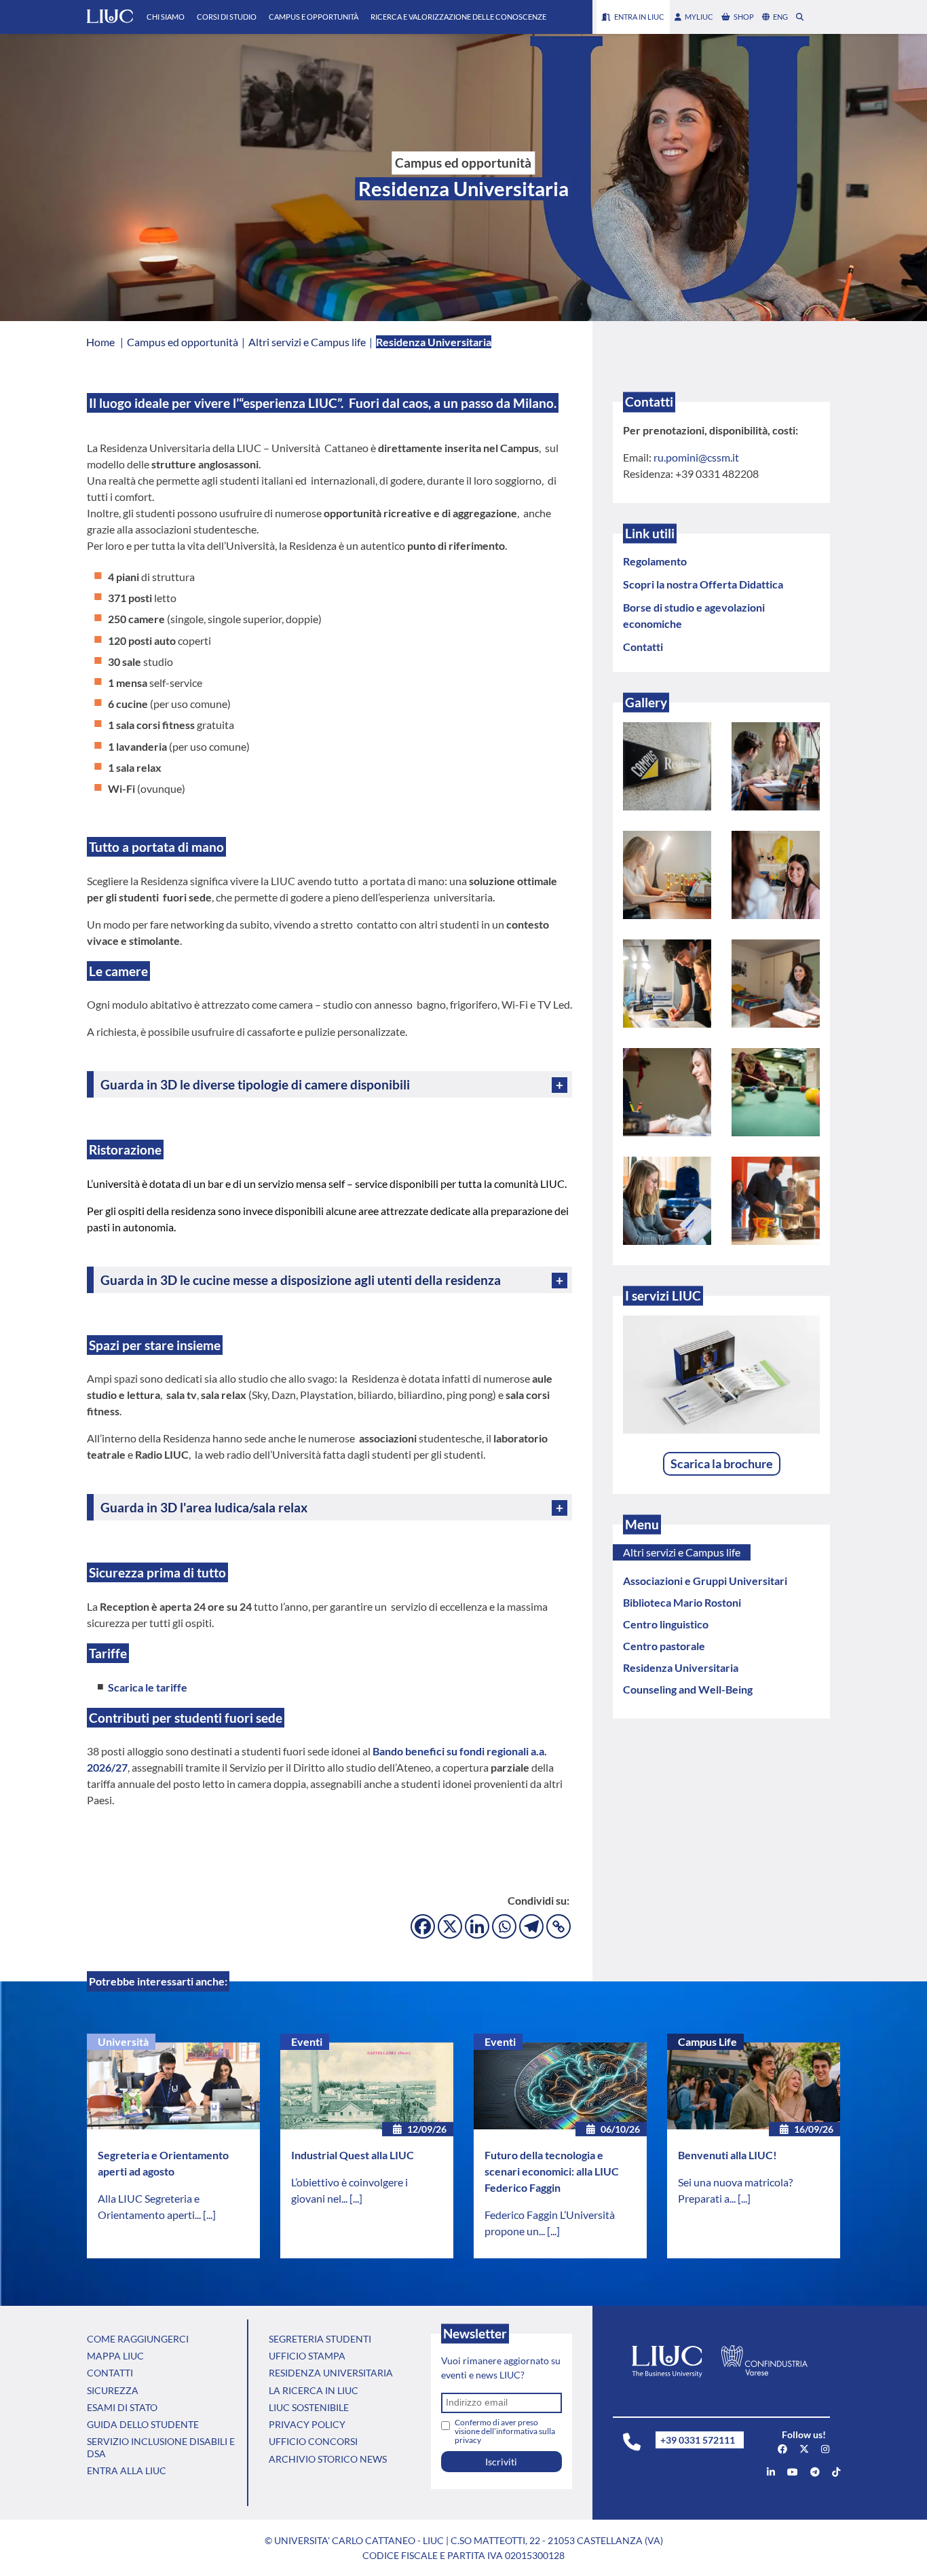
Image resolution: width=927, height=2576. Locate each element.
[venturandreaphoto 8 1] (667, 984)
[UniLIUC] (782, 2449)
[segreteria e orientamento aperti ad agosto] (173, 2086)
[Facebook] (423, 1926)
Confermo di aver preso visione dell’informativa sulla (505, 2431)
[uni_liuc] (825, 2449)
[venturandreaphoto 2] (667, 1201)
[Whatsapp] (504, 1926)
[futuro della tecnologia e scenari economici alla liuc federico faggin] (560, 2086)
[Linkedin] (477, 1926)
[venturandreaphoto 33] (776, 766)
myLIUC (699, 17)
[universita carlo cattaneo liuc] (771, 2472)
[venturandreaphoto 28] (667, 1092)
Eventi (307, 2041)
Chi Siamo (166, 17)
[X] (450, 1926)
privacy (468, 2440)
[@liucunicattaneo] (836, 2472)
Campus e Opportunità (314, 17)
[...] (209, 2215)
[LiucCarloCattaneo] (793, 2472)
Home (100, 342)
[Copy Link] (559, 1926)
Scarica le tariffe (148, 1687)
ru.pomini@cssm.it (696, 457)
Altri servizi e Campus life (682, 1552)
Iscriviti (501, 2462)
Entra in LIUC (639, 17)
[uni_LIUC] (815, 2472)
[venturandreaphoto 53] (667, 766)
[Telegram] (531, 1926)
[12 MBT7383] (776, 984)
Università (123, 2041)
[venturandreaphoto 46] (776, 875)
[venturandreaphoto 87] (667, 875)
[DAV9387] (776, 1092)
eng (780, 17)
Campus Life (707, 2041)
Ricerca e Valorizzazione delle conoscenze (458, 17)
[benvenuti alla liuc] (754, 2086)
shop (744, 17)
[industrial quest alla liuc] (367, 2086)
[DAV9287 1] (776, 1201)
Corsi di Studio (227, 17)
